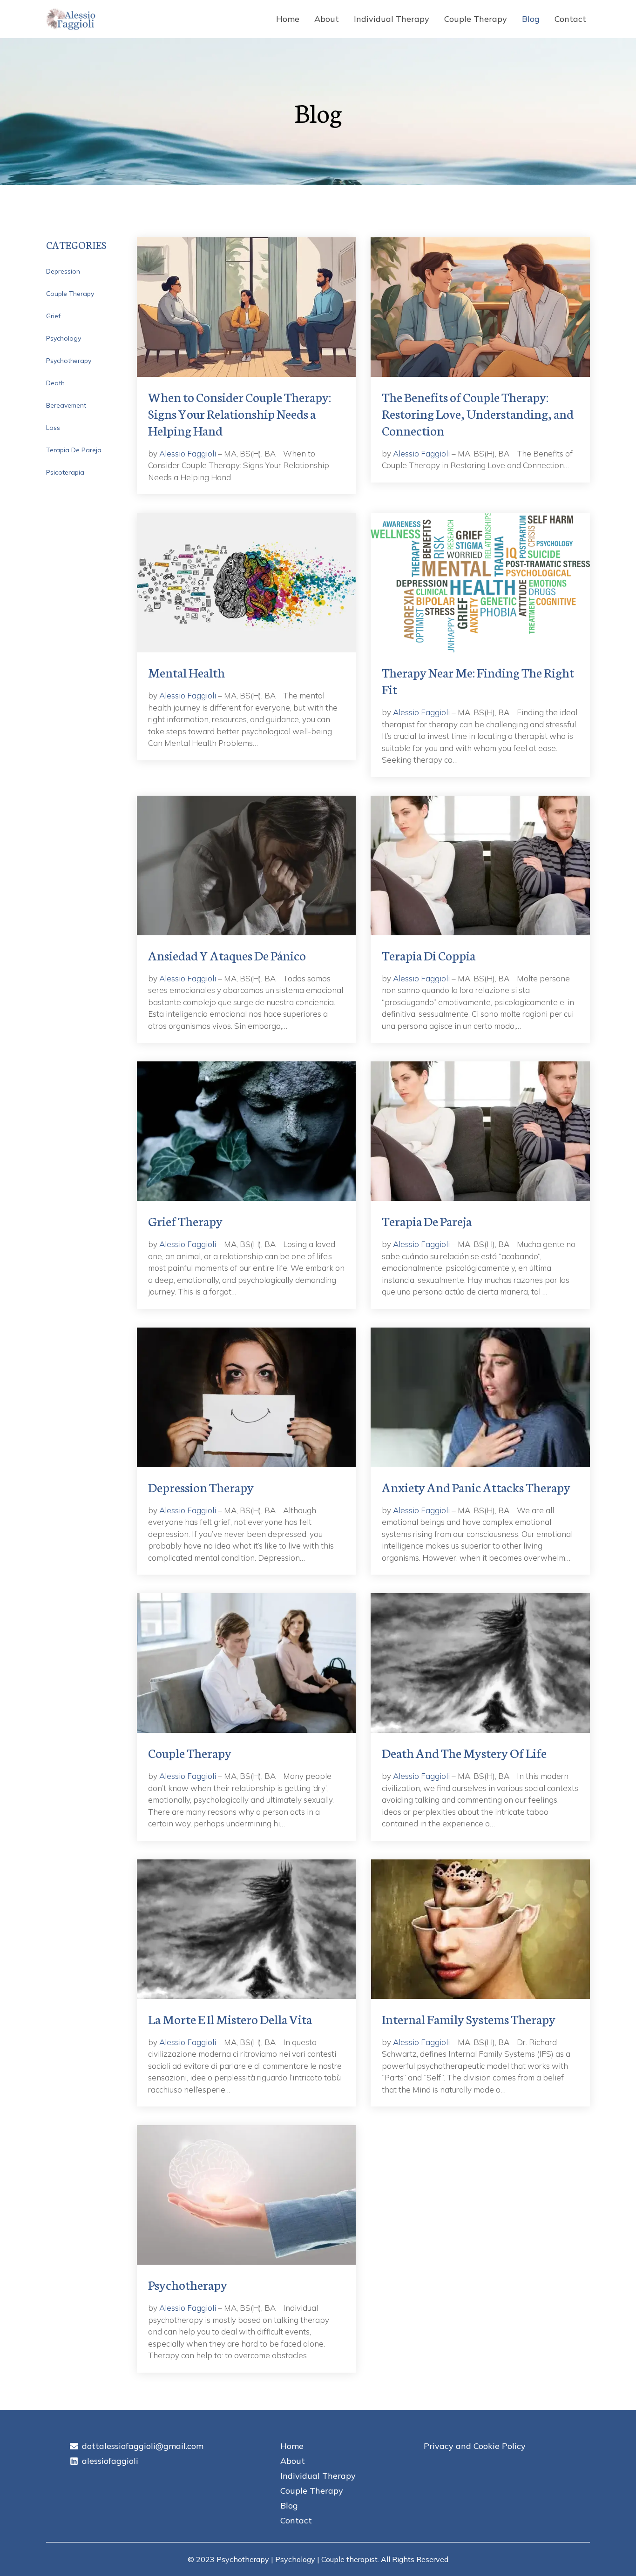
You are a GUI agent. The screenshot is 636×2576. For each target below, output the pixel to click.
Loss (53, 428)
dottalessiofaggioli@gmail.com (143, 2446)
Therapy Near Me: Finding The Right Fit (478, 680)
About (327, 19)
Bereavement (66, 405)
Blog (531, 19)
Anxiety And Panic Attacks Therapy (476, 1487)
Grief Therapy (185, 1221)
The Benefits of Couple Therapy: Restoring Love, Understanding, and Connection (478, 413)
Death (55, 383)
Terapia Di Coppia (429, 955)
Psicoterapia (65, 472)
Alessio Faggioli (188, 453)
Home (288, 19)
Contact (570, 19)
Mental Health (186, 672)
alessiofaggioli (110, 2461)
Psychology (64, 338)
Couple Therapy (476, 19)
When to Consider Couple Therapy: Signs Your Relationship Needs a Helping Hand (240, 413)
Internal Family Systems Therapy (469, 2019)
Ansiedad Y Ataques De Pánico (227, 955)
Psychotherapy (69, 361)
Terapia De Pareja (74, 450)
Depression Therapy (201, 1487)
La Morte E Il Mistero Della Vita (230, 2019)
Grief (53, 316)
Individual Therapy (392, 19)
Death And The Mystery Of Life (464, 1752)
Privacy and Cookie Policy (475, 2446)
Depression (63, 271)
